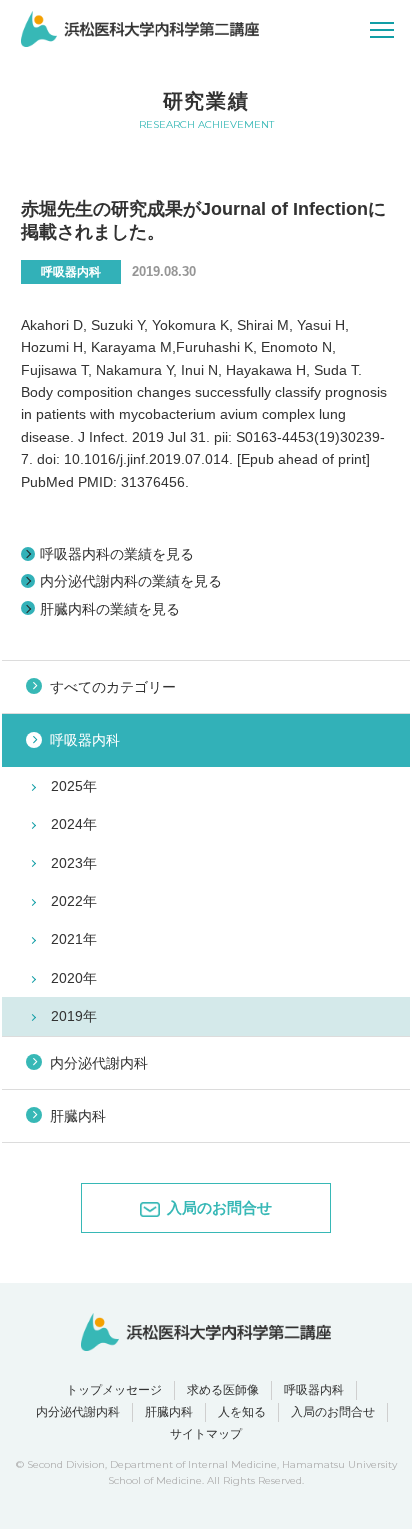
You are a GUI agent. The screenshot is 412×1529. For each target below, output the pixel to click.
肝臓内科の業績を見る (110, 609)
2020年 (74, 978)
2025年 (74, 786)
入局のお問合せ (333, 1412)
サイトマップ (206, 1434)
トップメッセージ (114, 1390)
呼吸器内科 (85, 740)
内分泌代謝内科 (99, 1063)
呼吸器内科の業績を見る (117, 554)
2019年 (74, 1016)
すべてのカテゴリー (113, 687)
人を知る (242, 1412)
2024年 (74, 824)
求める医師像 (223, 1390)
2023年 (74, 863)
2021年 (74, 939)
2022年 (74, 901)
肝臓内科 (78, 1116)
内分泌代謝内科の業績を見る (131, 581)
